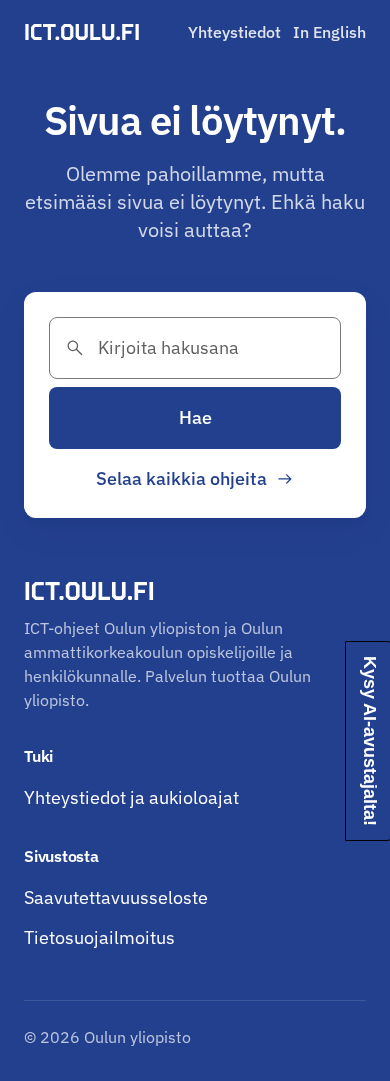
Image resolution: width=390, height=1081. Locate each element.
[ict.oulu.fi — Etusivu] (85, 32)
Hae (195, 417)
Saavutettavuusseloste (116, 897)
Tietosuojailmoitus (99, 937)
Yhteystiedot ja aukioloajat (131, 797)
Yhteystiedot (234, 32)
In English (329, 32)
